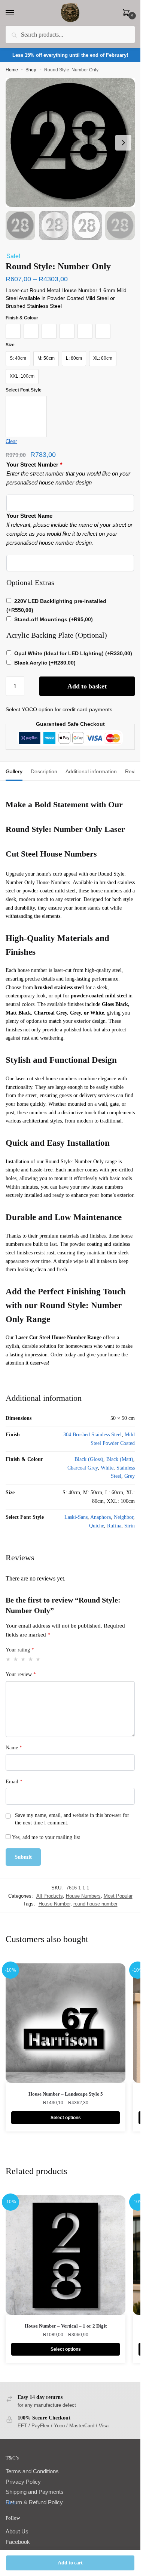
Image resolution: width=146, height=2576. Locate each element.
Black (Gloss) (89, 1459)
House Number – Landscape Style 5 (66, 2094)
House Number (54, 1904)
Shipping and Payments (35, 2492)
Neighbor (124, 1517)
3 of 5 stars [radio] (23, 1659)
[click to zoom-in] (70, 143)
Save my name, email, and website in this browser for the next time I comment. (72, 1819)
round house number (95, 1904)
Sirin (130, 1526)
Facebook (18, 2542)
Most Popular (118, 1896)
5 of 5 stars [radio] (38, 1659)
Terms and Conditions (32, 2471)
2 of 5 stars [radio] (16, 1659)
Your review (21, 1674)
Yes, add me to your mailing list (45, 1837)
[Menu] (17, 13)
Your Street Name (29, 516)
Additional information (91, 771)
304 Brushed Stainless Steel (92, 1435)
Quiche (97, 1526)
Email (14, 1782)
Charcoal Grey (83, 1468)
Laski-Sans (76, 1517)
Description (44, 771)
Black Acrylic (45, 663)
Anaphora (101, 1517)
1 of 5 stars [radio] (8, 1659)
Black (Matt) (120, 1459)
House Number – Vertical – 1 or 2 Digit (66, 2326)
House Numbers (83, 1896)
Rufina (114, 1526)
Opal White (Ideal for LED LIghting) (73, 653)
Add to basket (87, 686)
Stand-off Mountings (54, 619)
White (107, 1468)
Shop (31, 70)
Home (12, 70)
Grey (130, 1476)
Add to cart (70, 2563)
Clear (11, 441)
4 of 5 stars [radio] (31, 1659)
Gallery (14, 771)
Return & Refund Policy (34, 2502)
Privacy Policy (23, 2482)
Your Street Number (34, 465)
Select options (66, 2118)
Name (14, 1748)
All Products (50, 1896)
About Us (17, 2531)
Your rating (20, 1650)
